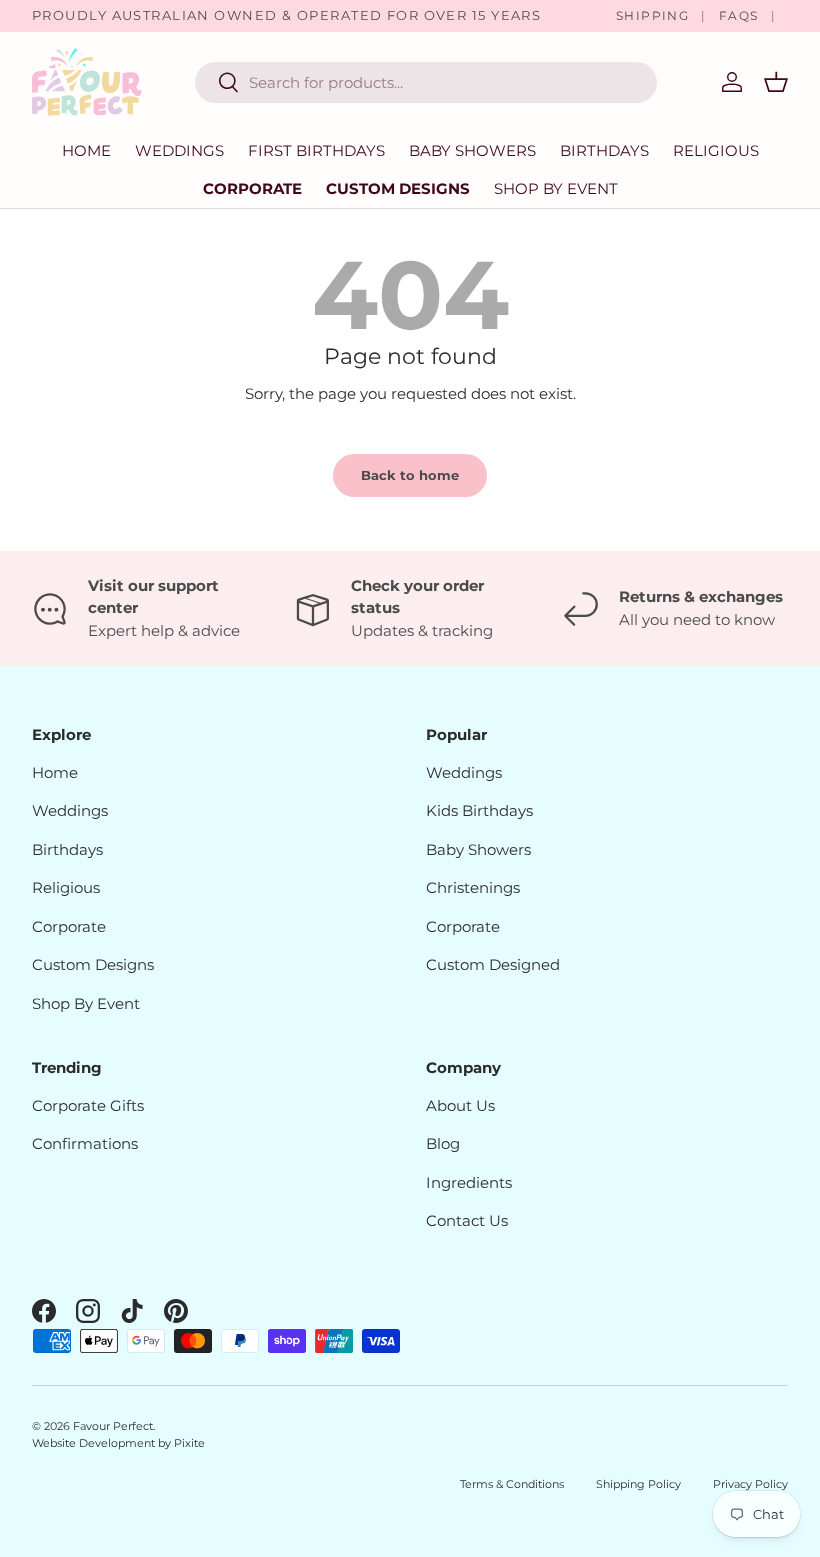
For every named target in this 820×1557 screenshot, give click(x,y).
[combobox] (426, 82)
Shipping (653, 15)
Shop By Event (86, 1003)
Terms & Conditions (512, 1484)
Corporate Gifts (88, 1105)
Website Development (95, 1443)
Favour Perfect (113, 1426)
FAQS (739, 15)
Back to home (410, 475)
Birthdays (67, 849)
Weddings (70, 810)
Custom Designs (398, 188)
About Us (460, 1105)
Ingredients (469, 1182)
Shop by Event (556, 188)
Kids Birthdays (479, 810)
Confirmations (85, 1143)
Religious (66, 887)
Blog (443, 1143)
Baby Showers (478, 849)
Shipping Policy (638, 1484)
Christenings (473, 887)
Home (86, 150)
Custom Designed (493, 964)
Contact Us (467, 1220)
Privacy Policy (750, 1484)
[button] (776, 82)
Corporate (252, 188)
